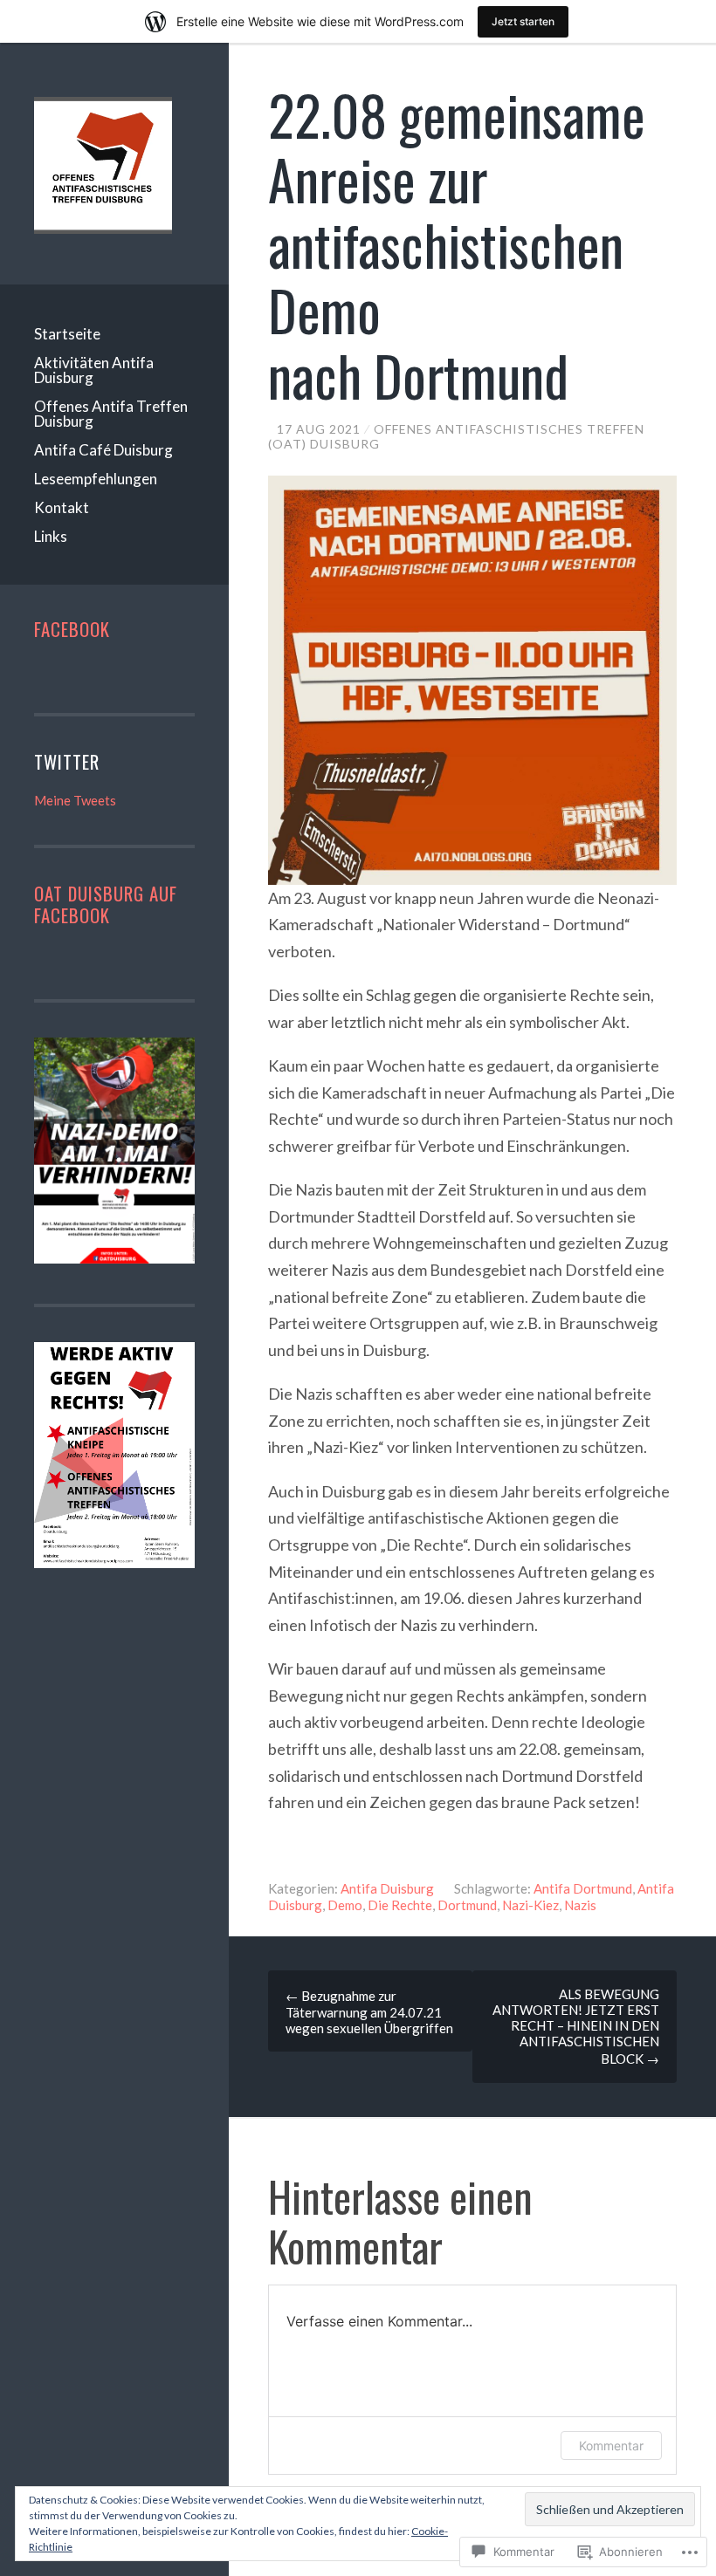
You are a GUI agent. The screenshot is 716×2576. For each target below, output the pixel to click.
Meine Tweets (75, 800)
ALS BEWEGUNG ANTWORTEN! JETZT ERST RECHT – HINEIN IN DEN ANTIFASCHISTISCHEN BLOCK (576, 2026)
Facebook (72, 629)
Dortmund (467, 1905)
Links (51, 536)
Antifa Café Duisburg (103, 450)
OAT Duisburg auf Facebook (106, 904)
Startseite (67, 334)
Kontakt (62, 507)
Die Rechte (400, 1905)
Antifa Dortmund (583, 1888)
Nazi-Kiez (530, 1905)
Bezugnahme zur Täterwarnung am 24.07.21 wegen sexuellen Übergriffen (369, 2012)
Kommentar (611, 2446)
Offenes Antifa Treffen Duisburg (111, 414)
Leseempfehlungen (96, 479)
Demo (345, 1905)
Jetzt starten (523, 21)
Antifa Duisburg (387, 1888)
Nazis (580, 1905)
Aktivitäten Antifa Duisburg (94, 370)
